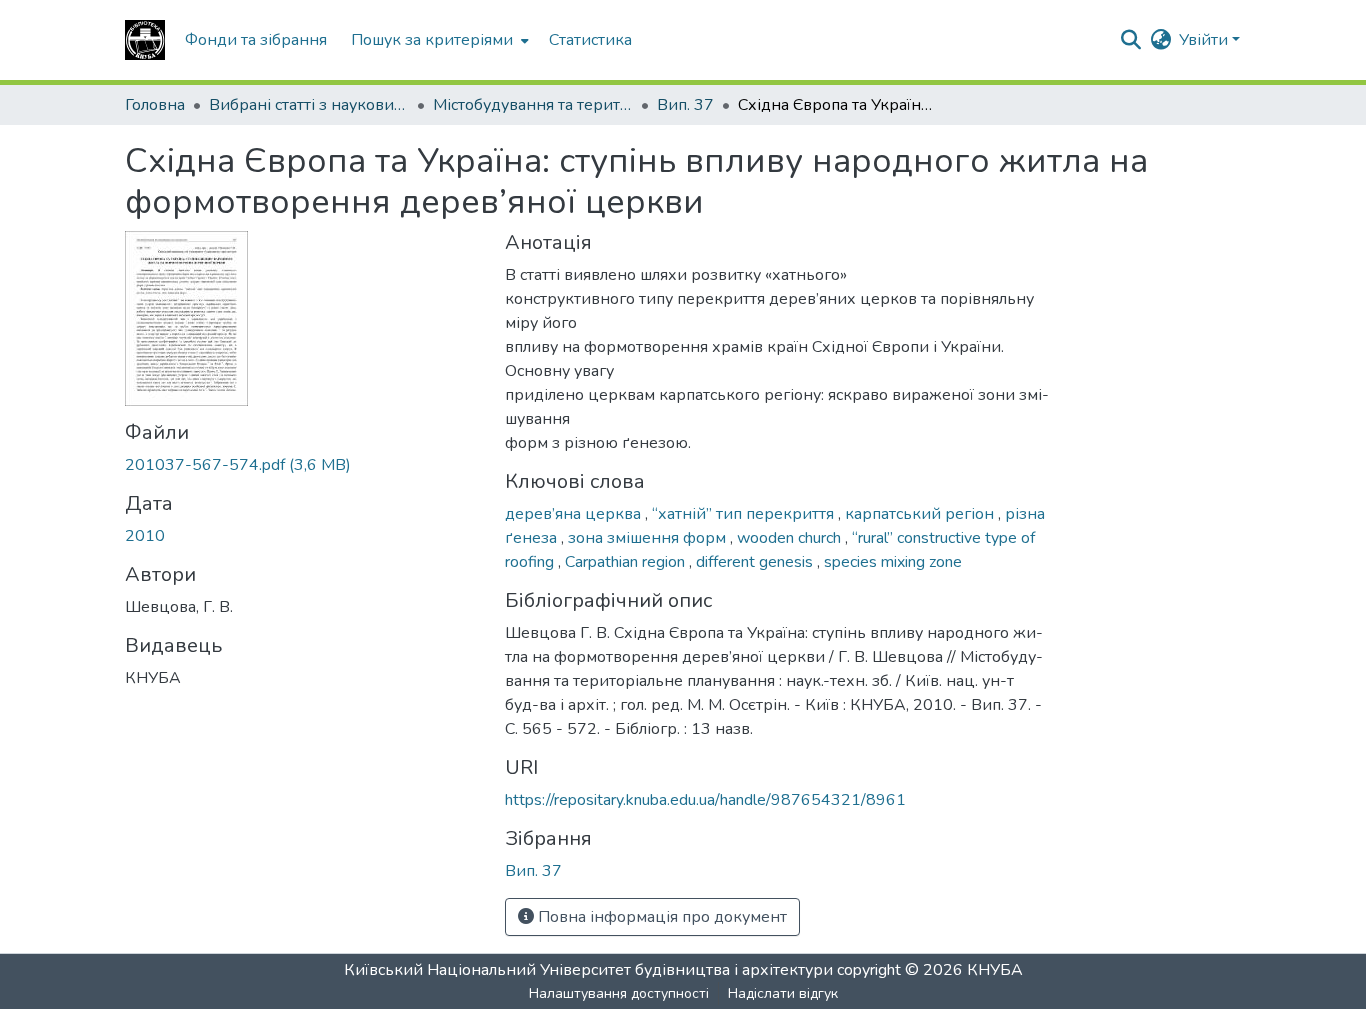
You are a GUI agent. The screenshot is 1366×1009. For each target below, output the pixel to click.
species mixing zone (893, 562)
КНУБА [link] (995, 970)
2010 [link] (145, 536)
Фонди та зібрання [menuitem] (256, 40)
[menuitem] (438, 40)
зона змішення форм (649, 538)
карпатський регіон (921, 514)
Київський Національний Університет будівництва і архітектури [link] (588, 970)
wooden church (791, 538)
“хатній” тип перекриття (745, 514)
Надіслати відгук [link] (783, 993)
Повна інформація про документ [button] (660, 917)
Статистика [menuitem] (590, 40)
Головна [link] (155, 105)
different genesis (756, 562)
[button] (145, 40)
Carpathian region (627, 562)
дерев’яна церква (575, 514)
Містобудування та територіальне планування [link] (533, 105)
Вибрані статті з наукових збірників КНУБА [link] (309, 105)
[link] (303, 465)
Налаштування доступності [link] (619, 993)
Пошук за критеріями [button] (432, 40)
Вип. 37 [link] (685, 105)
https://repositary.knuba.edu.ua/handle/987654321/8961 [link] (705, 800)
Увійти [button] (1205, 40)
